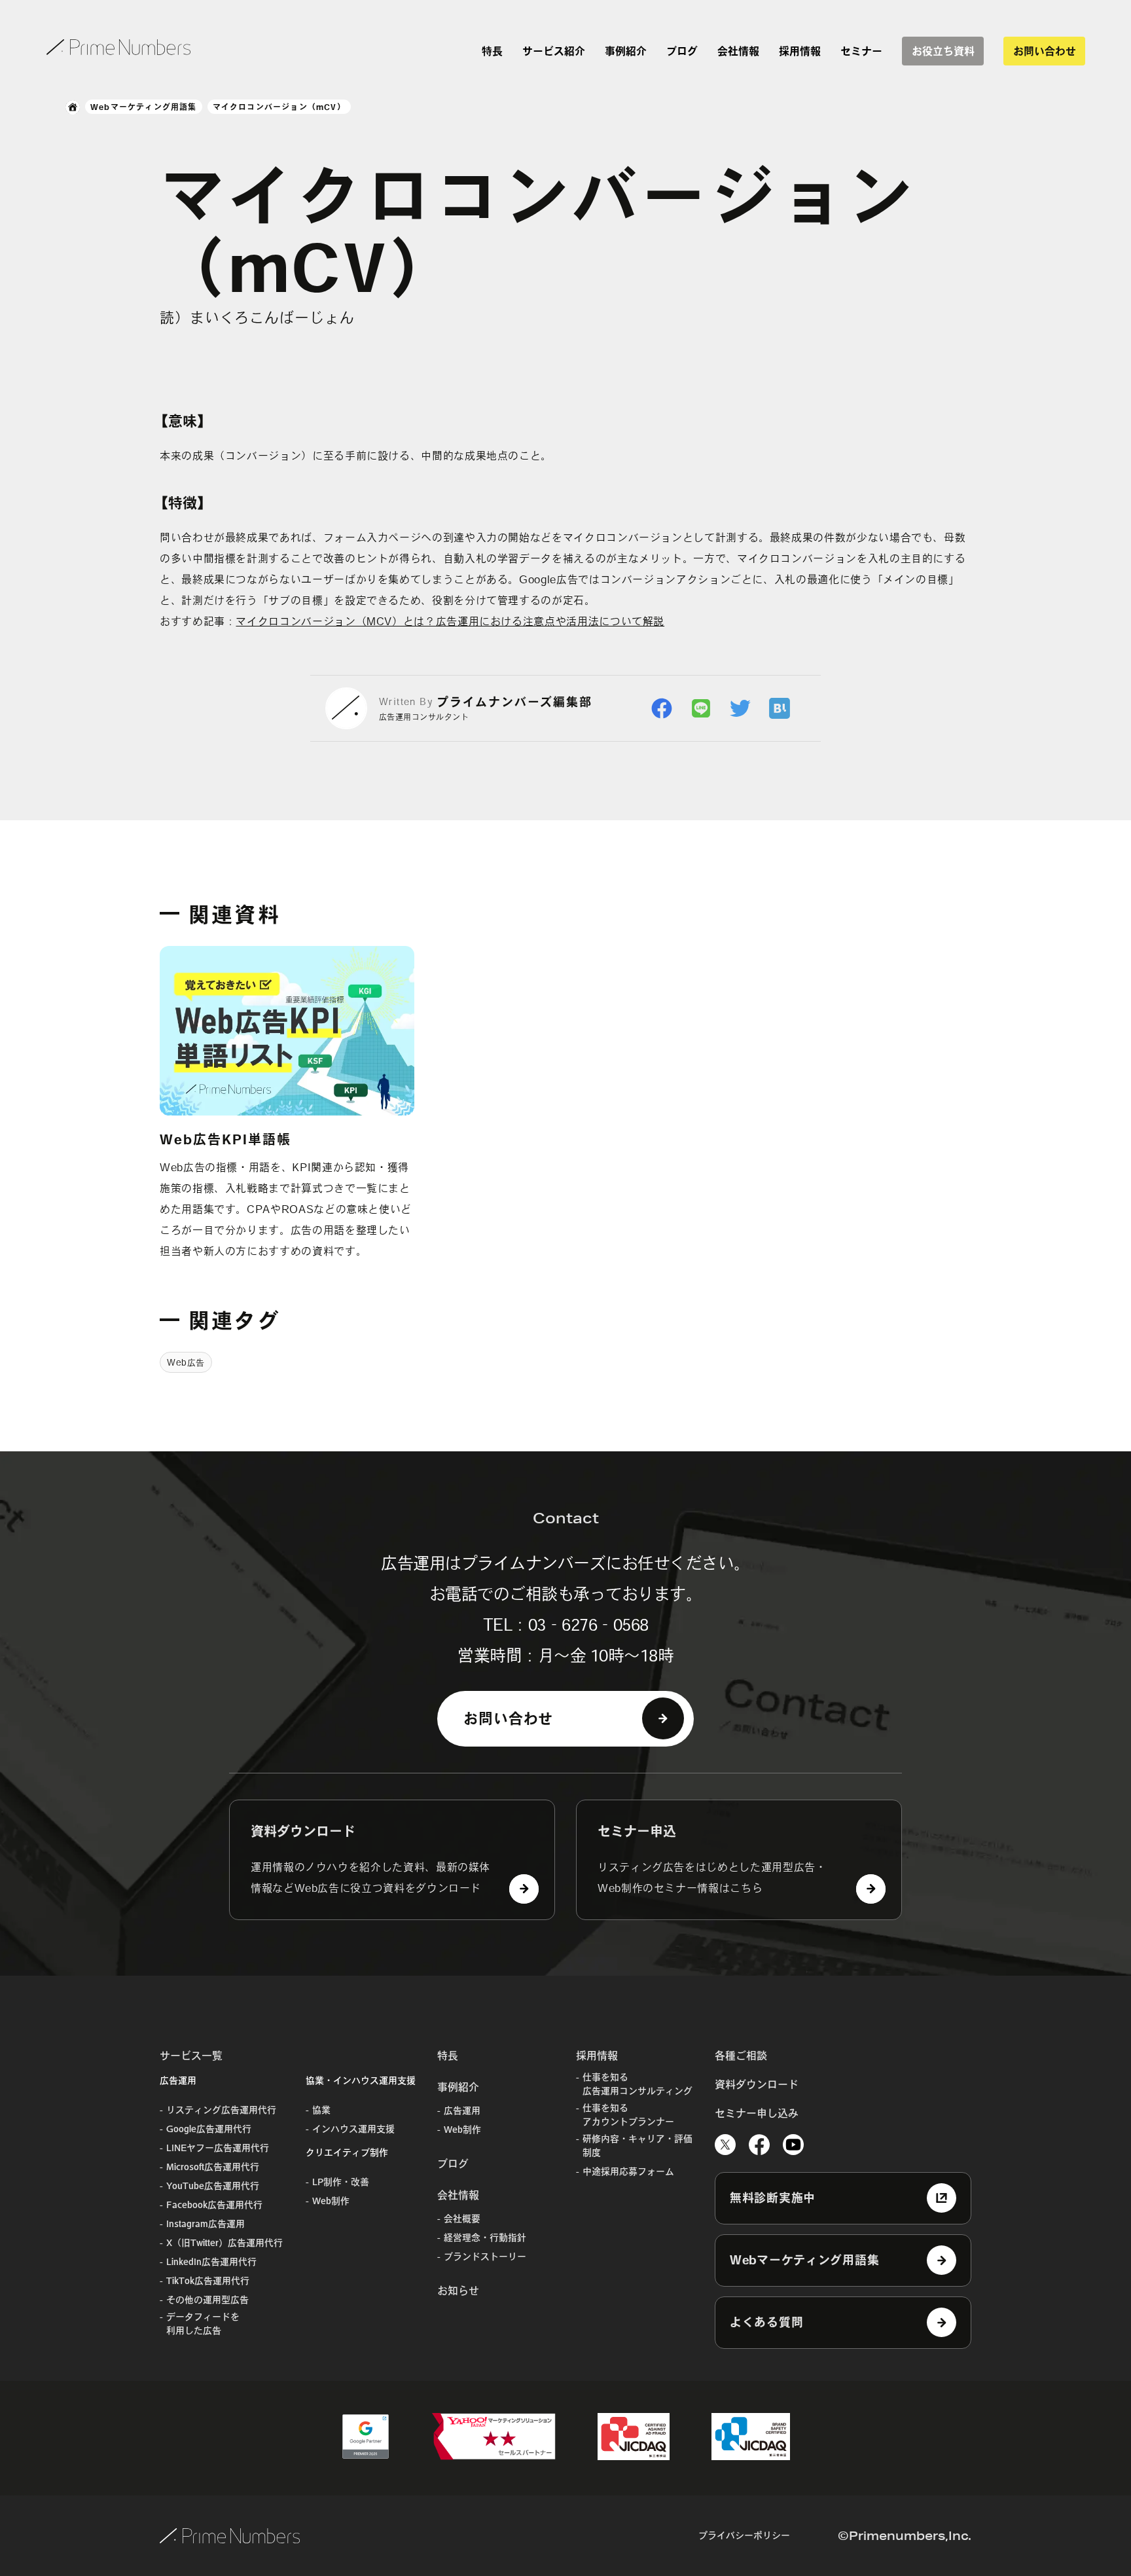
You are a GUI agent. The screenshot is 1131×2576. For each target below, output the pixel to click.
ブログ (682, 51)
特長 (492, 51)
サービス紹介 (554, 51)
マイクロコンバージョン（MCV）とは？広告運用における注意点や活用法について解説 (450, 621)
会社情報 (738, 51)
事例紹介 (626, 51)
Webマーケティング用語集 (144, 107)
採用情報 (800, 51)
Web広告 (186, 1363)
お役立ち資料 (943, 51)
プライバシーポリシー (744, 2535)
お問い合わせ (1045, 51)
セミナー (861, 51)
